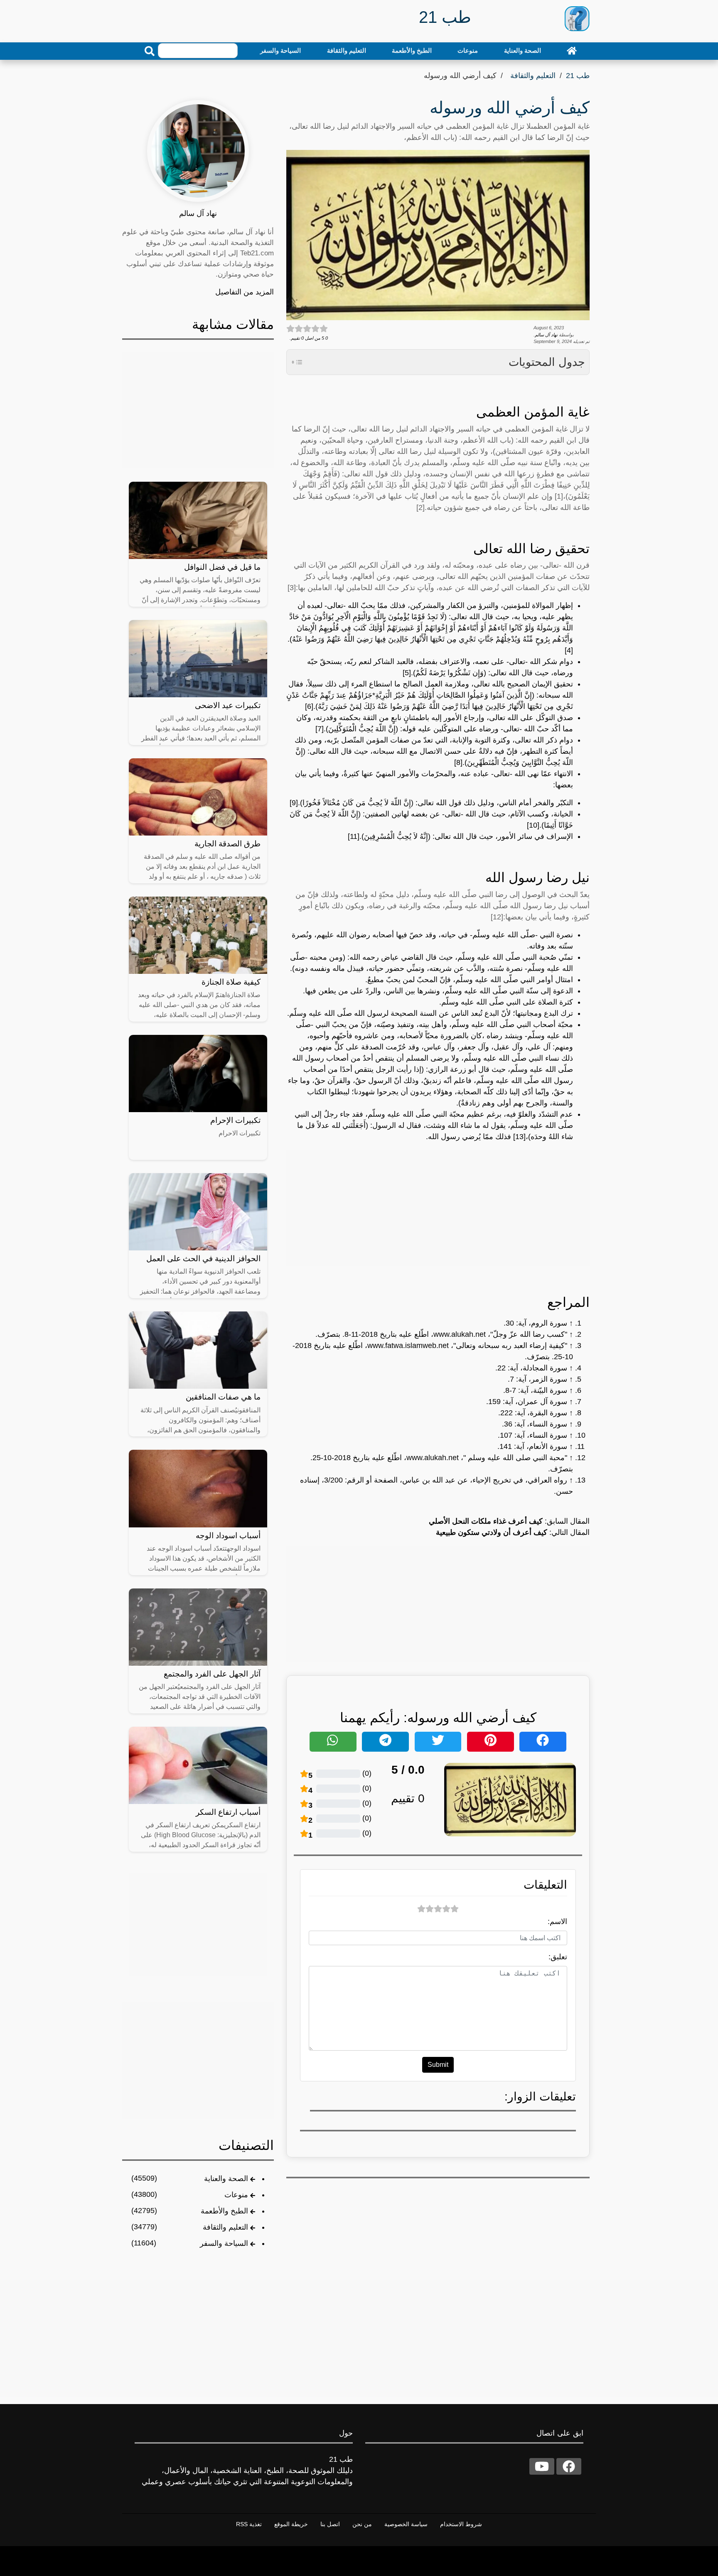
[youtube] (542, 2466)
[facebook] (569, 2466)
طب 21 (578, 76)
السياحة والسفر (280, 50)
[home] (572, 51)
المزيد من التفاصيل (245, 292)
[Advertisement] (438, 1208)
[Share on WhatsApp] (333, 1742)
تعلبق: (558, 1957)
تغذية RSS (249, 2524)
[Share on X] (438, 1742)
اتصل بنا (330, 2524)
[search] (150, 51)
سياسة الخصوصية (406, 2524)
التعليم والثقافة (347, 50)
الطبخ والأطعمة (412, 50)
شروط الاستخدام (461, 2524)
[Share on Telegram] (385, 1742)
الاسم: (557, 1922)
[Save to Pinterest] (491, 1742)
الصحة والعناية (523, 50)
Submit (438, 2065)
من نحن (362, 2524)
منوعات (468, 50)
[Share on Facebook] (543, 1742)
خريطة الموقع (291, 2524)
